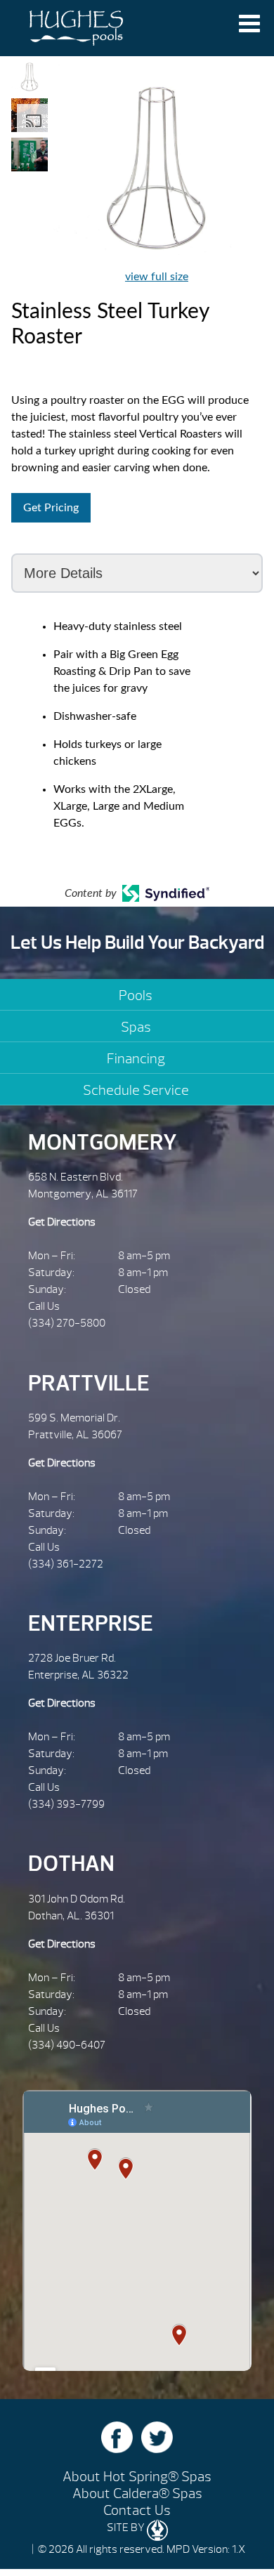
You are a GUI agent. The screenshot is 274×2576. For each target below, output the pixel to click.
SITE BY (127, 2528)
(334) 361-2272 (66, 1564)
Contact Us (137, 2510)
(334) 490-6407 (67, 2045)
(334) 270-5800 (67, 1323)
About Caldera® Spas (137, 2493)
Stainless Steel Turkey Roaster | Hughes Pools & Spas (76, 28)
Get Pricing (51, 508)
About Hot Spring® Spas (137, 2477)
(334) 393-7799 (66, 1804)
